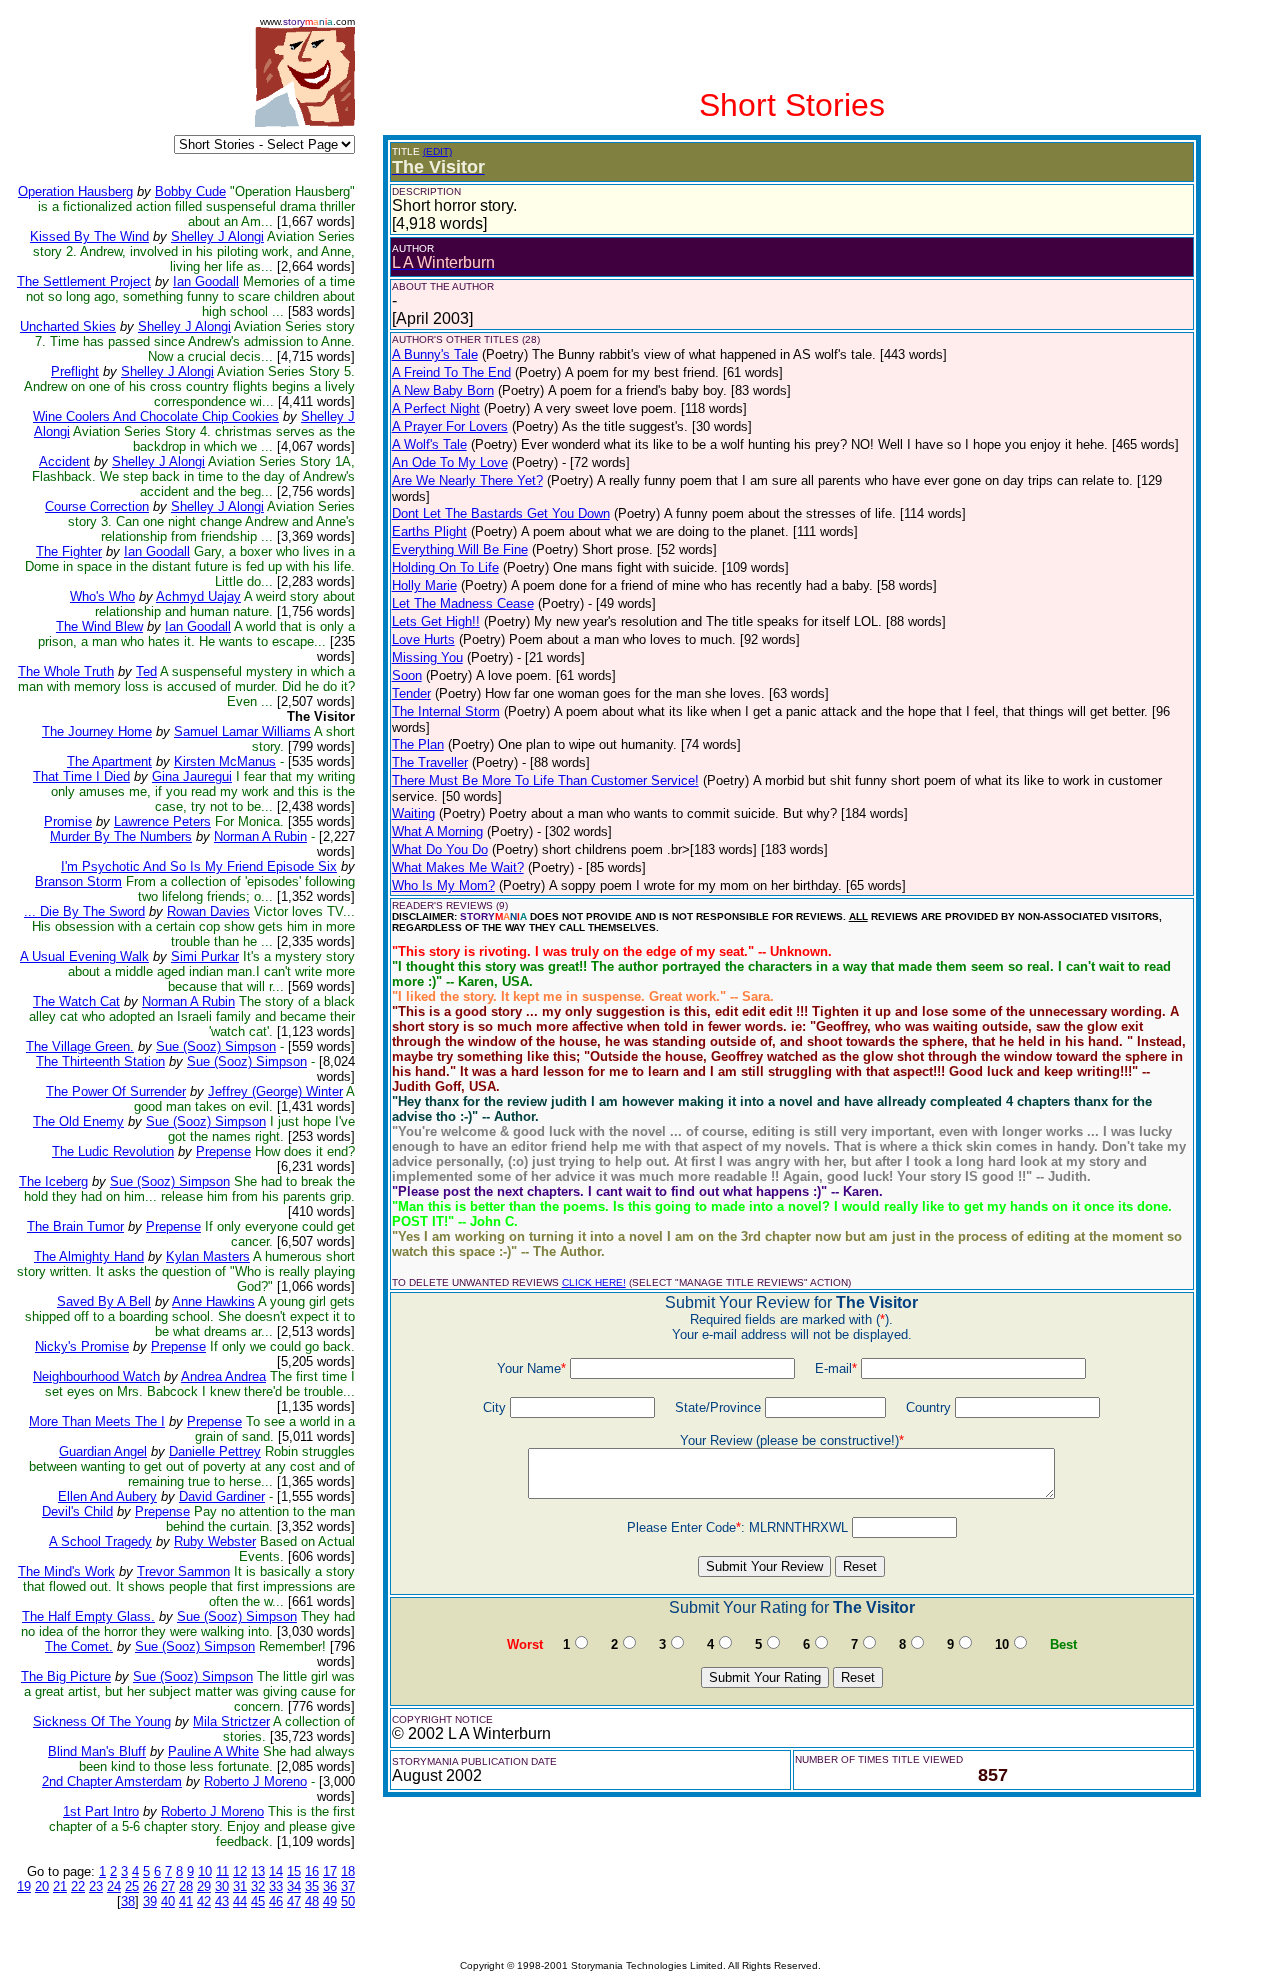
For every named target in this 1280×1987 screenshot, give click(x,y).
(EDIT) (437, 151)
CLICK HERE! (594, 1282)
